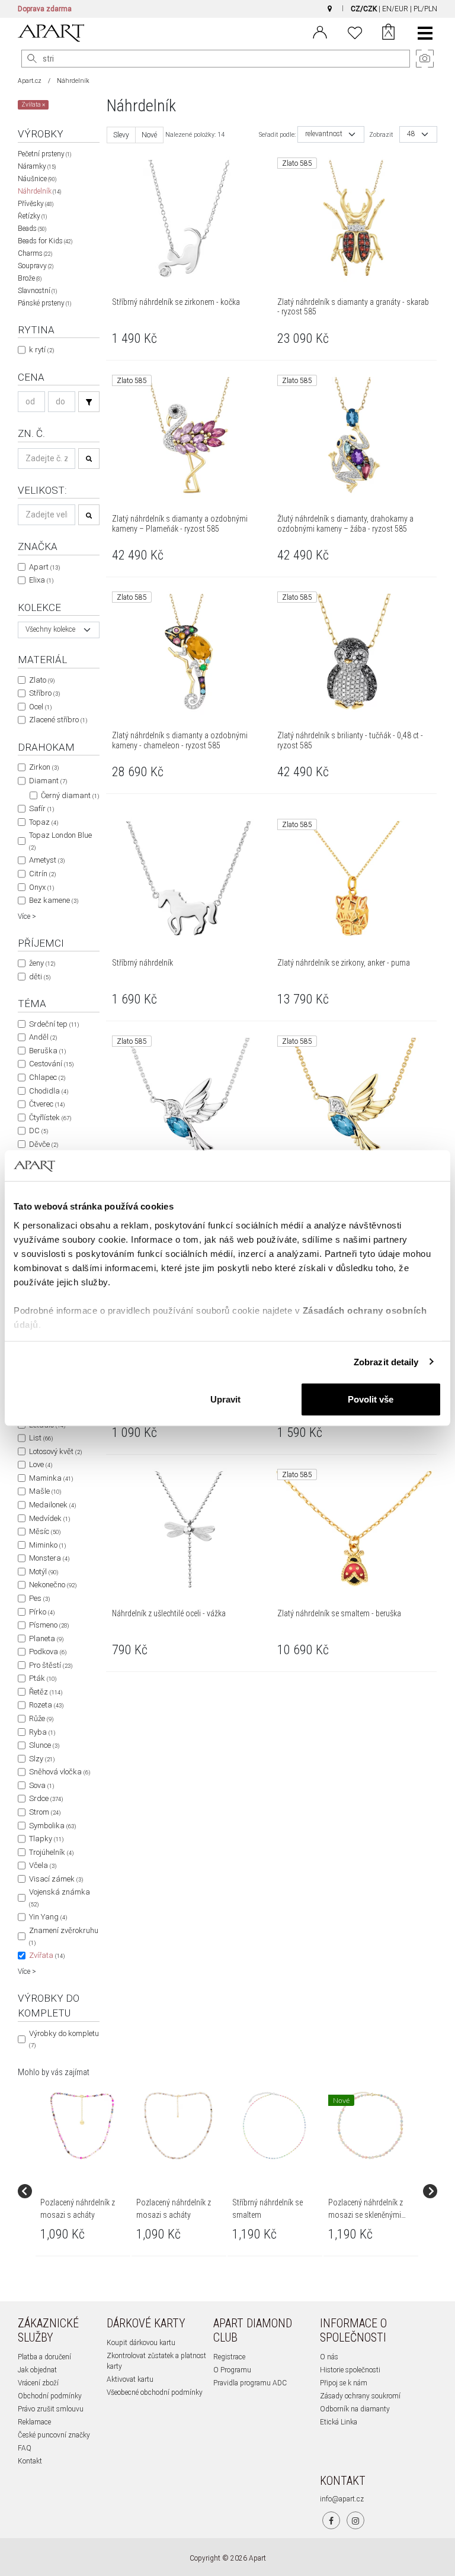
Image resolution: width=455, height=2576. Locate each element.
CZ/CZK (364, 9)
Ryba (42, 1732)
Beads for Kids (45, 241)
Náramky (37, 166)
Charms (35, 253)
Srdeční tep (54, 1024)
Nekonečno (53, 1585)
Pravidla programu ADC (250, 2383)
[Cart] (388, 33)
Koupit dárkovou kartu (141, 2343)
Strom (45, 1812)
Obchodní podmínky (50, 2396)
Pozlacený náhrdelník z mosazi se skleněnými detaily (366, 2215)
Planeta (46, 1638)
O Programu (232, 2370)
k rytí (41, 350)
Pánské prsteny (44, 303)
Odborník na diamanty (355, 2409)
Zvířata (47, 1955)
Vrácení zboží (38, 2383)
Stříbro (44, 693)
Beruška (47, 1051)
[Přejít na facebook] (331, 2520)
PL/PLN (425, 9)
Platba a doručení (44, 2357)
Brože (30, 278)
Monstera (49, 1558)
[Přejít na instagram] (355, 2520)
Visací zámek (56, 1879)
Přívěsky (36, 204)
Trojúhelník (51, 1852)
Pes (39, 1598)
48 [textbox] (411, 134)
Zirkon (44, 767)
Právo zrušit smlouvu (51, 2409)
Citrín (42, 874)
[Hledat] (32, 59)
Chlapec (47, 1077)
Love (41, 1464)
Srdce (46, 1798)
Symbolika (52, 1826)
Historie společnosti (350, 2370)
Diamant (48, 781)
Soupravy (36, 266)
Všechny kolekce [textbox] (50, 630)
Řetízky (32, 216)
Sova (41, 1785)
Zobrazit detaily (386, 1361)
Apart (44, 567)
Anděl (43, 1037)
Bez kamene (54, 900)
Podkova (48, 1652)
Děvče (44, 1144)
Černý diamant (70, 795)
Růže (41, 1718)
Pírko (42, 1612)
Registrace (229, 2357)
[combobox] (59, 630)
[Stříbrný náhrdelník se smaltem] (274, 2125)
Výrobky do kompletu (64, 2039)
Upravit (225, 1399)
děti (40, 977)
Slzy (42, 1759)
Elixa (41, 580)
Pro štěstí (51, 1665)
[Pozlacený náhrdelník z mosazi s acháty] (82, 2125)
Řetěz (46, 1692)
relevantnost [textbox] (324, 134)
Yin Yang (48, 1917)
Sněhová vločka (60, 1772)
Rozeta (46, 1705)
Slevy (121, 135)
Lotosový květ (55, 1451)
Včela (43, 1865)
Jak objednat (37, 2370)
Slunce (44, 1745)
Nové (149, 135)
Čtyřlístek (50, 1117)
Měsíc (45, 1531)
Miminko (47, 1545)
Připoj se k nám (344, 2383)
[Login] (320, 31)
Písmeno (49, 1625)
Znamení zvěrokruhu (64, 1936)
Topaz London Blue (60, 841)
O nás (329, 2357)
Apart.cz (30, 81)
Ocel (40, 707)
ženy (42, 963)
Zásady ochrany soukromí (360, 2396)
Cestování (51, 1064)
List (41, 1438)
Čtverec (47, 1104)
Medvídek (49, 1518)
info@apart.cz (342, 2499)
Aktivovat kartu (130, 2379)
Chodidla (49, 1091)
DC (39, 1131)
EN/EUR (395, 9)
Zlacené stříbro (58, 720)
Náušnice (37, 179)
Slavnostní (37, 291)
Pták (43, 1678)
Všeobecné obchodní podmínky (155, 2392)
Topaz (44, 822)
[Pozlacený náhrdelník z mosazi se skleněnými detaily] (370, 2125)
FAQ (25, 2448)
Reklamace (34, 2422)
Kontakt (30, 2461)
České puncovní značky (54, 2435)
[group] (84, 2191)
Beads (32, 229)
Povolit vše (371, 1399)
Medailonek (52, 1505)
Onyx (41, 887)
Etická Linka (339, 2422)
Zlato (42, 680)
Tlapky (46, 1839)
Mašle (45, 1491)
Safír (41, 808)
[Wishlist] (355, 31)
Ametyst (47, 860)
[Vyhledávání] (89, 402)
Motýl (44, 1572)
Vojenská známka (60, 1898)
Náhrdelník (39, 191)
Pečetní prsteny (44, 154)
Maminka (51, 1478)
